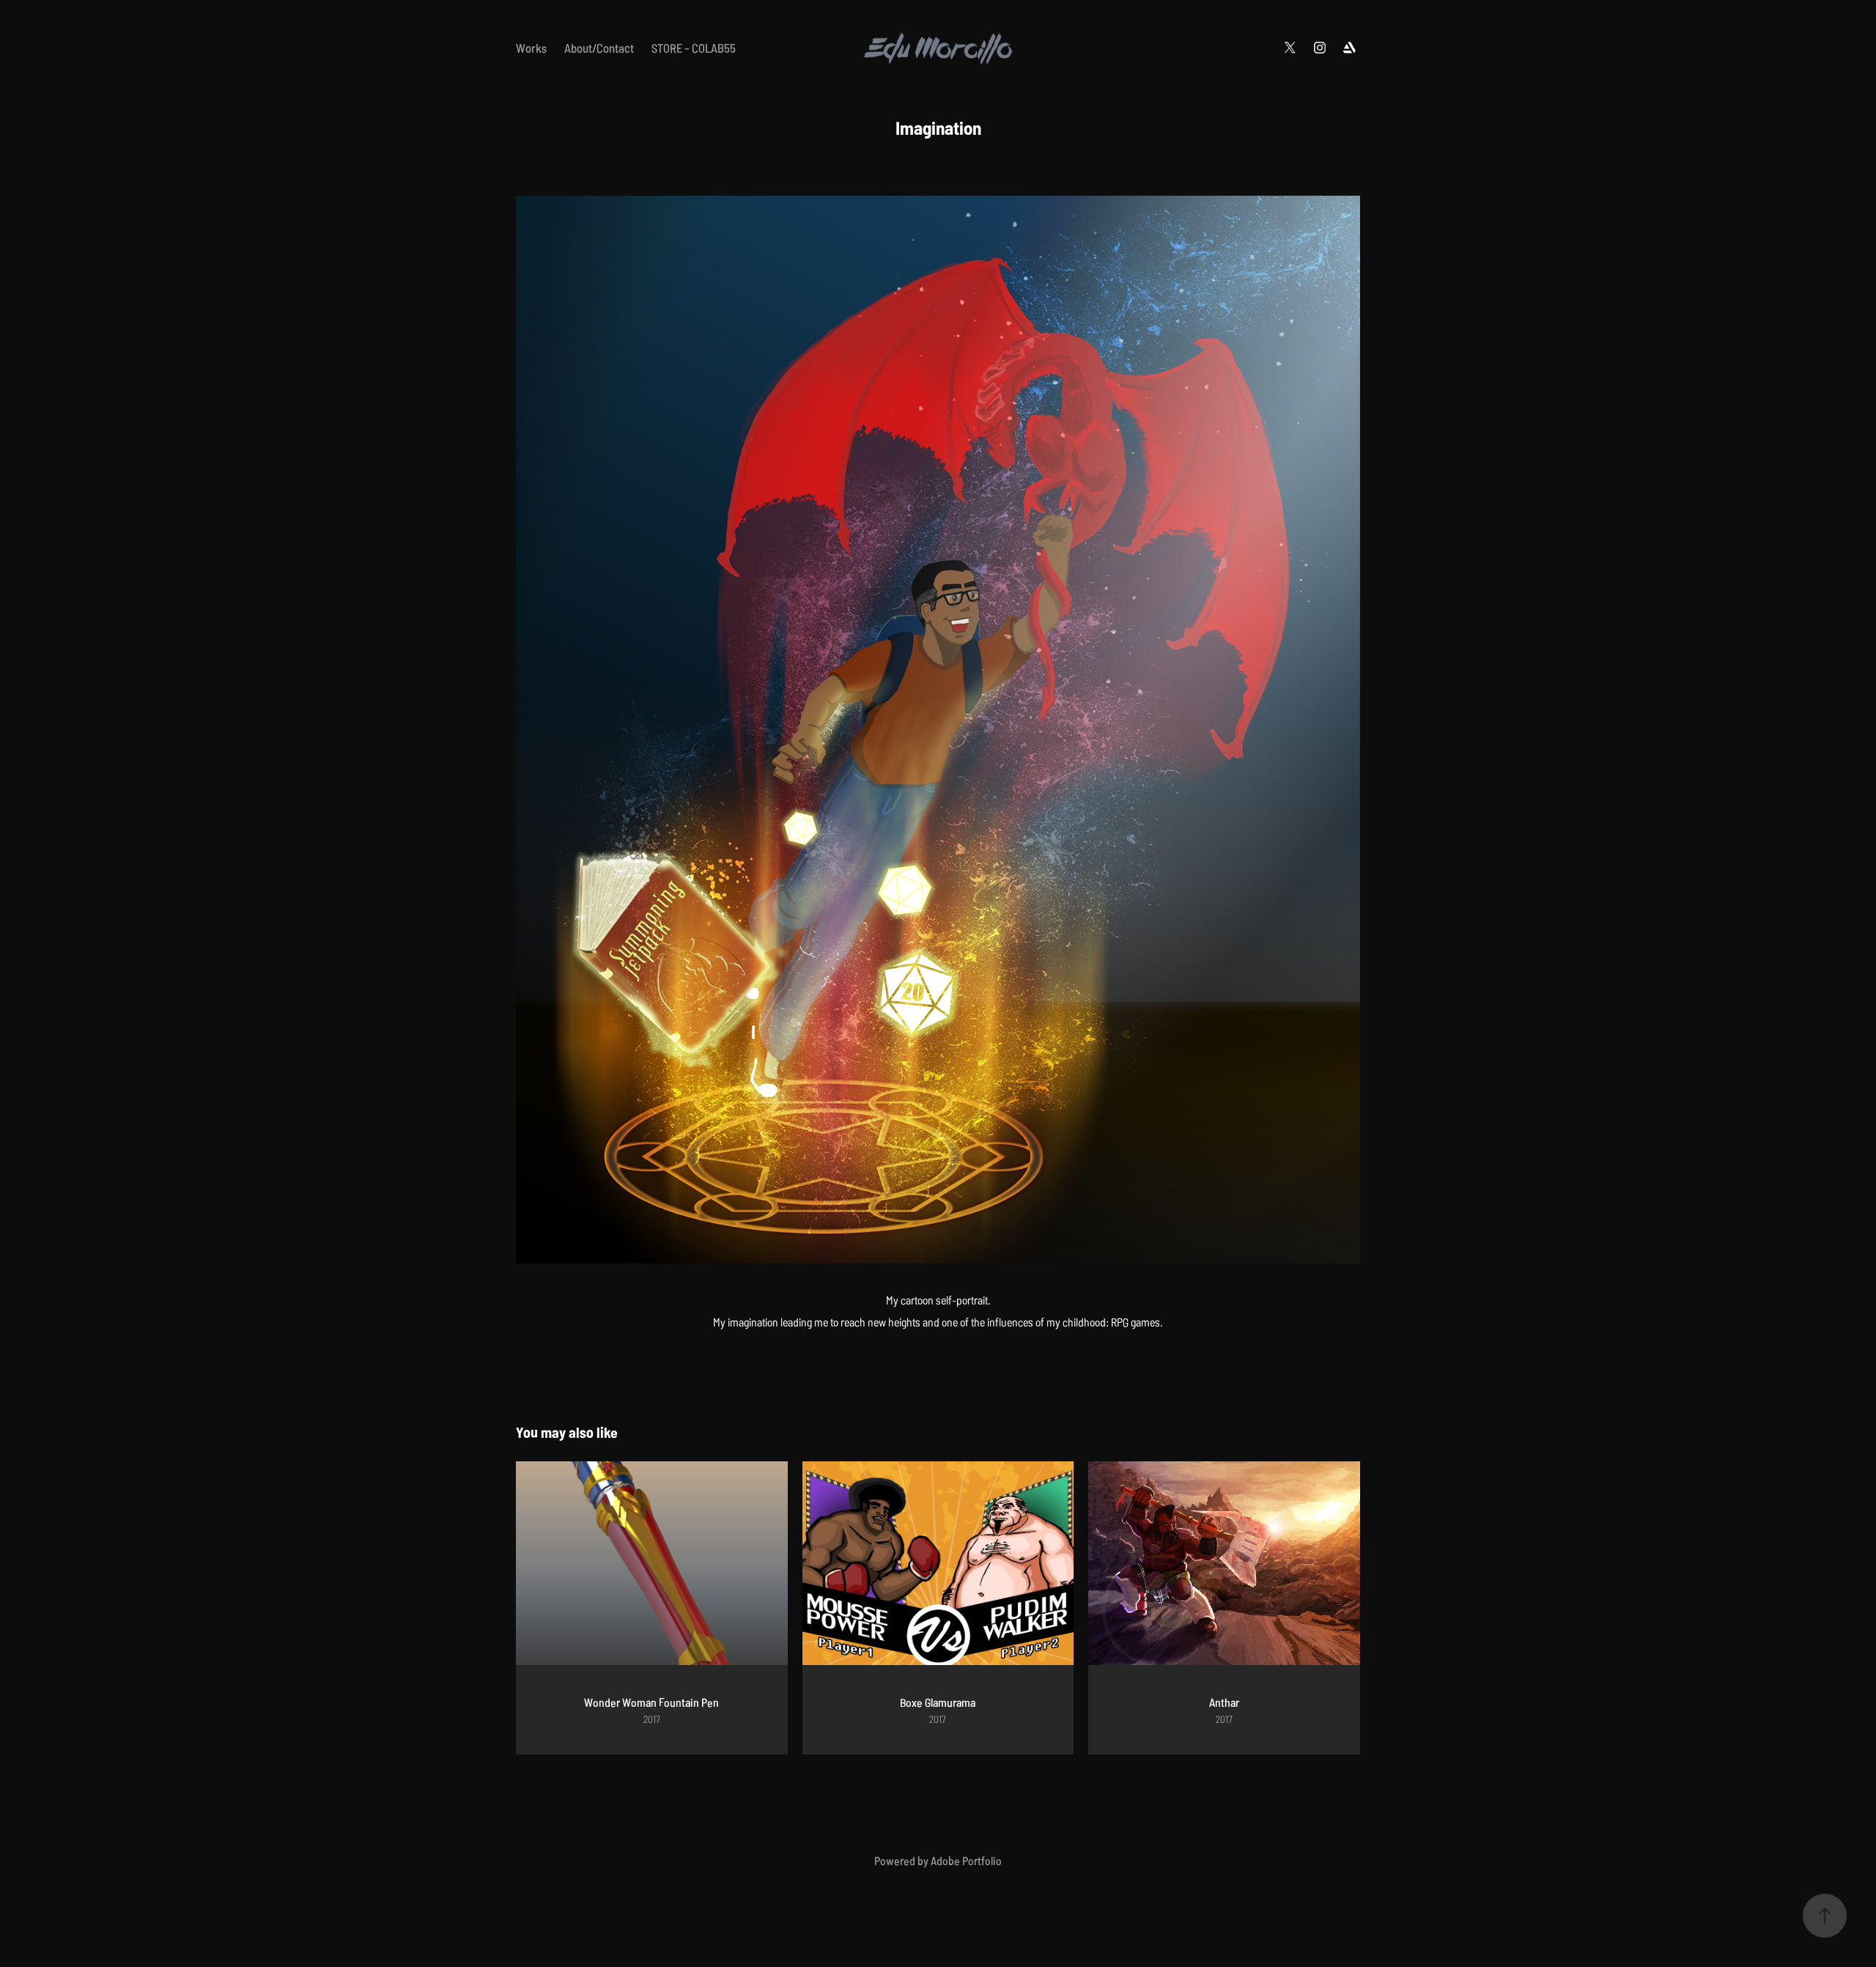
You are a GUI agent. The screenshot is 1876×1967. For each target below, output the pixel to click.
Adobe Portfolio (966, 1860)
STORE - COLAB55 (694, 47)
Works (531, 47)
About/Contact (599, 47)
